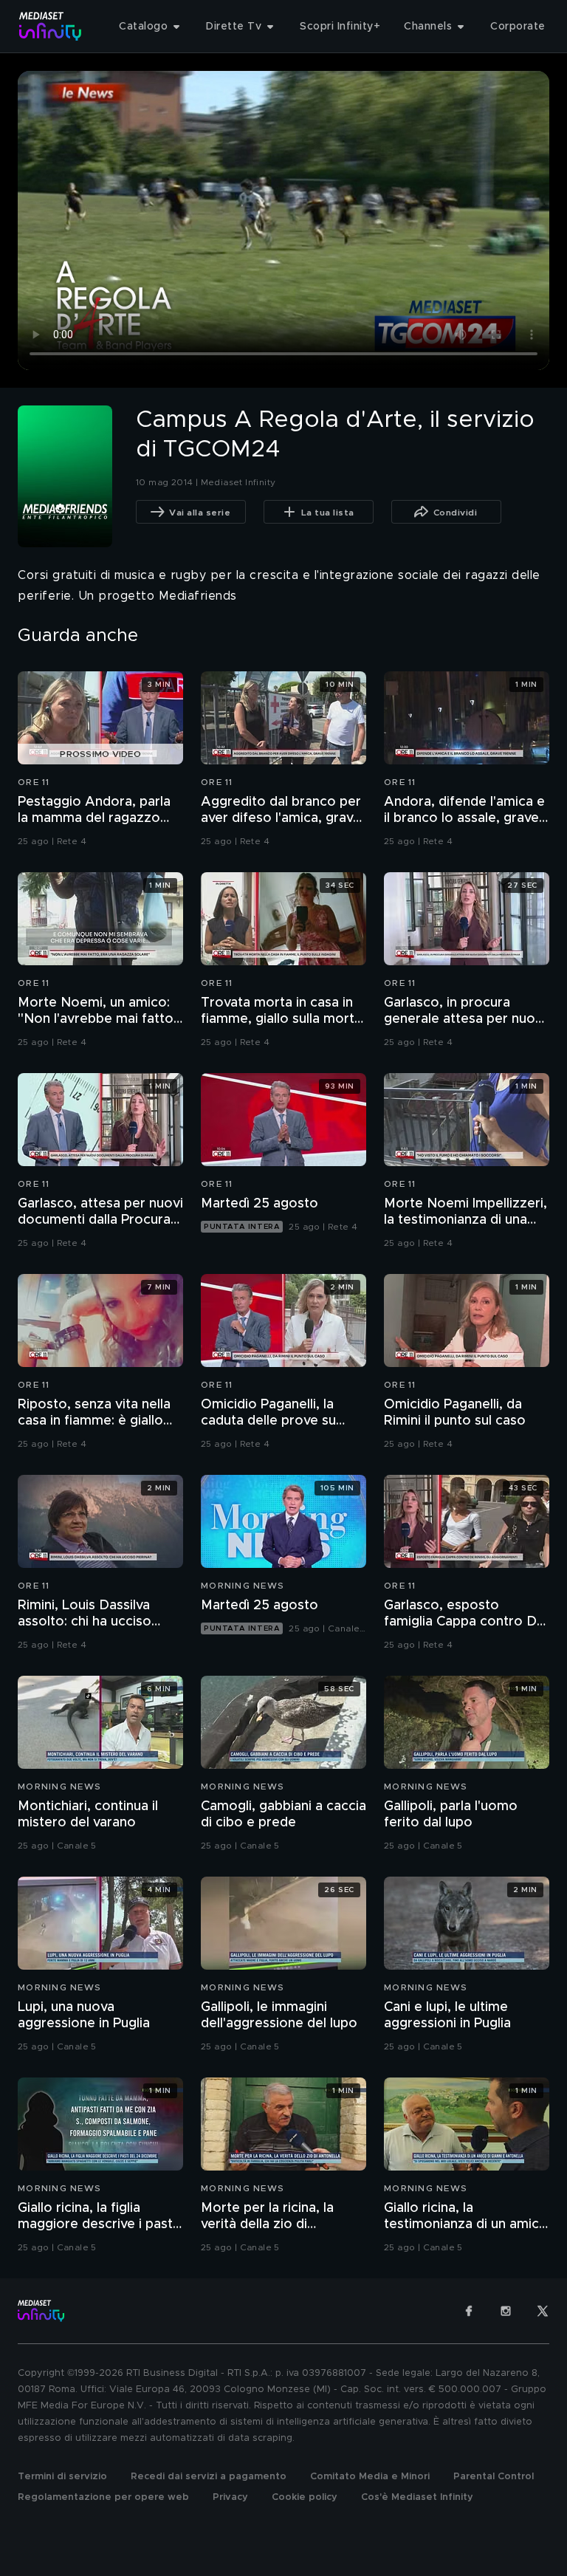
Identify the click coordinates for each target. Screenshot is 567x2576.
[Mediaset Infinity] (51, 26)
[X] (543, 2311)
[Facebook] (469, 2311)
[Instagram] (506, 2311)
